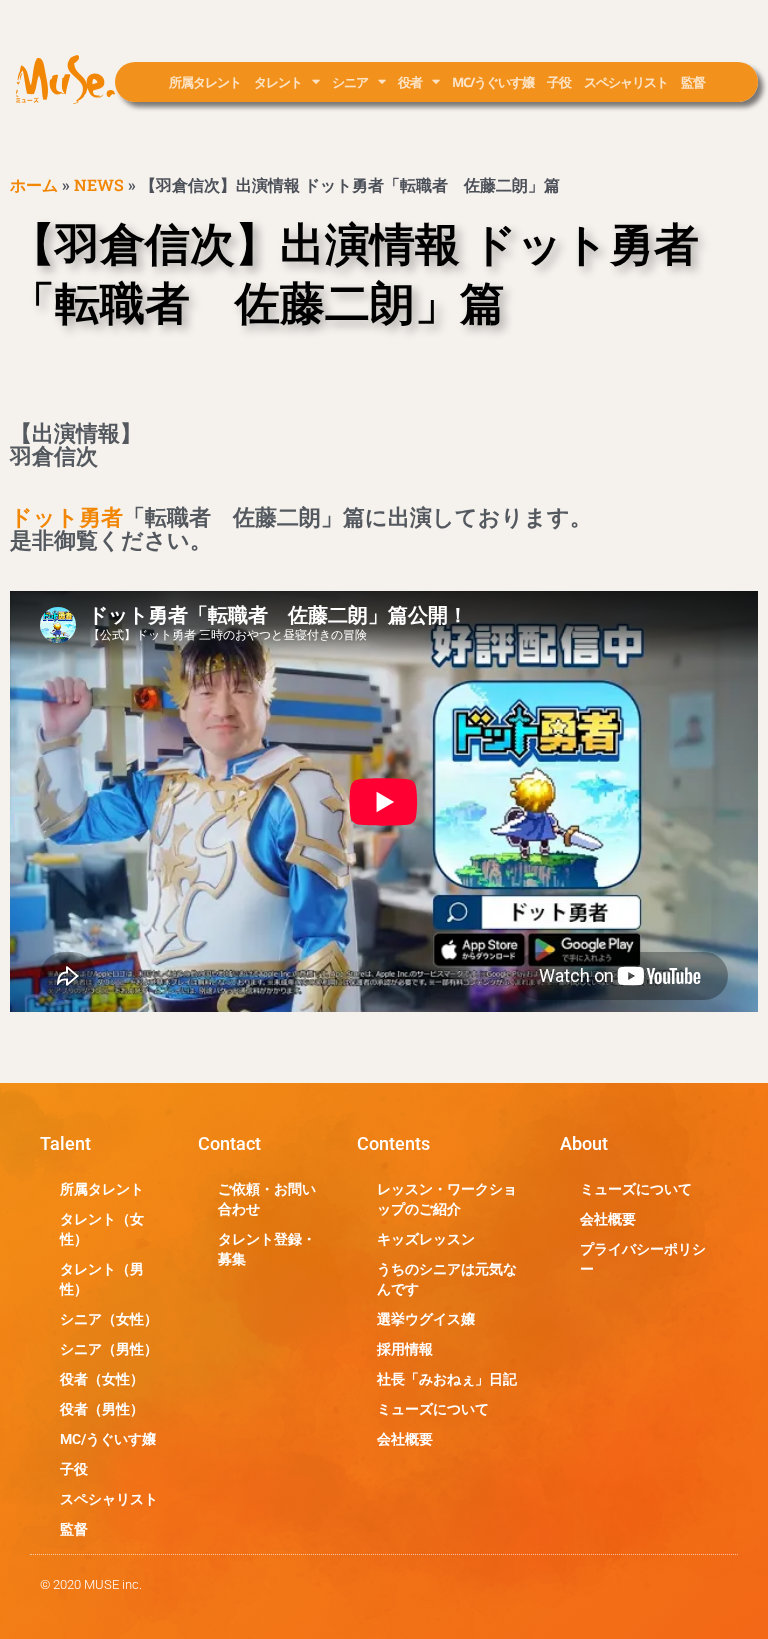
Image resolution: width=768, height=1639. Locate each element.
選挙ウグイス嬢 (426, 1319)
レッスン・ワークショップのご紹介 (447, 1199)
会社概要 (405, 1439)
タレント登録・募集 (267, 1249)
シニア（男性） (109, 1349)
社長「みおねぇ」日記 (447, 1379)
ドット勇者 (66, 517)
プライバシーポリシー (643, 1259)
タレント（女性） (102, 1229)
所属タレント (205, 82)
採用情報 (405, 1349)
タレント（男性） (102, 1279)
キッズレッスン (426, 1239)
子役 (559, 82)
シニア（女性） (109, 1319)
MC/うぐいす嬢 (493, 82)
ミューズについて (433, 1409)
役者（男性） (102, 1409)
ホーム (34, 184)
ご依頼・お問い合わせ (267, 1199)
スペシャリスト (626, 82)
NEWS (99, 184)
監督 (693, 82)
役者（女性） (102, 1379)
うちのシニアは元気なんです (447, 1279)
